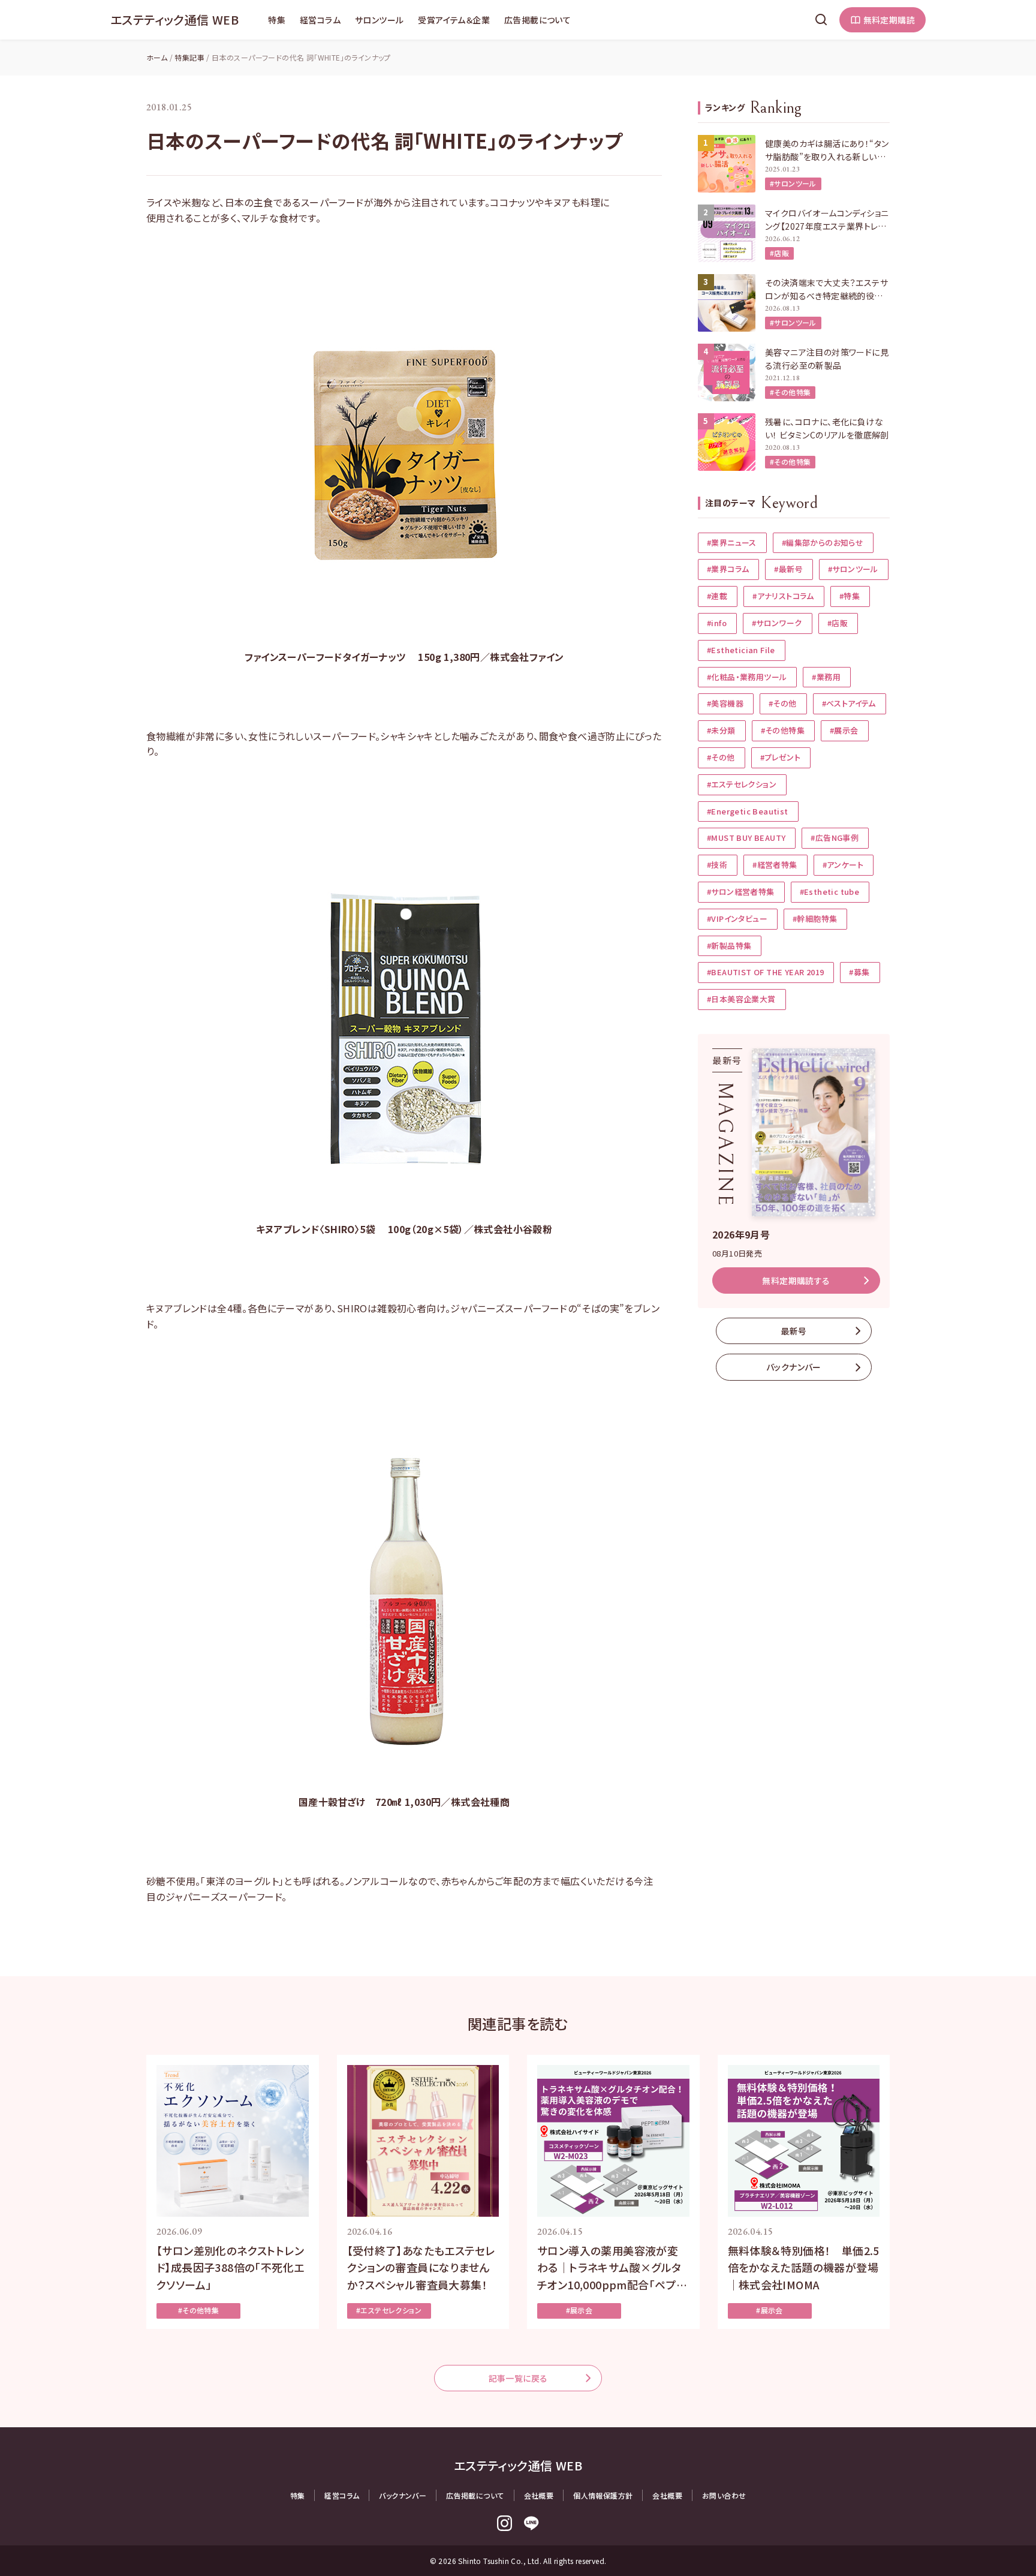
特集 (277, 20)
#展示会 (844, 730)
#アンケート (843, 865)
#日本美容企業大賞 (741, 999)
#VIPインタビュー (737, 919)
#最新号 (788, 569)
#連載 (717, 596)
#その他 (783, 703)
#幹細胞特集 (815, 919)
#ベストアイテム (849, 703)
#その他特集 (790, 392)
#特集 (850, 596)
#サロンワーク (777, 623)
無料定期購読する (796, 1281)
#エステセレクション (742, 784)
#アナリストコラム (783, 596)
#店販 (779, 253)
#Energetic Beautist (748, 811)
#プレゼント (780, 757)
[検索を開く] (821, 20)
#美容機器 (725, 703)
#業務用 (826, 677)
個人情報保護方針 (603, 2495)
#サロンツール (793, 183)
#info (717, 623)
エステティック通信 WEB (174, 19)
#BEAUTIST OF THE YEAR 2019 (765, 972)
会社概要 (539, 2495)
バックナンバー (794, 1367)
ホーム (157, 57)
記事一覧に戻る (518, 2378)
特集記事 (189, 57)
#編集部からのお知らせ (823, 542)
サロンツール (379, 20)
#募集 (859, 972)
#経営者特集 (775, 865)
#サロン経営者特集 (741, 892)
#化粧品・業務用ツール (747, 677)
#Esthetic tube (830, 892)
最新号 (793, 1331)
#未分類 (721, 730)
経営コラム (320, 20)
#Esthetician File (741, 650)
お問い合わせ (724, 2495)
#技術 (717, 865)
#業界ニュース (732, 542)
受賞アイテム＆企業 (454, 20)
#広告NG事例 (835, 838)
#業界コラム (728, 569)
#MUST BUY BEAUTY (746, 838)
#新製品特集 (729, 946)
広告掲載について (537, 20)
